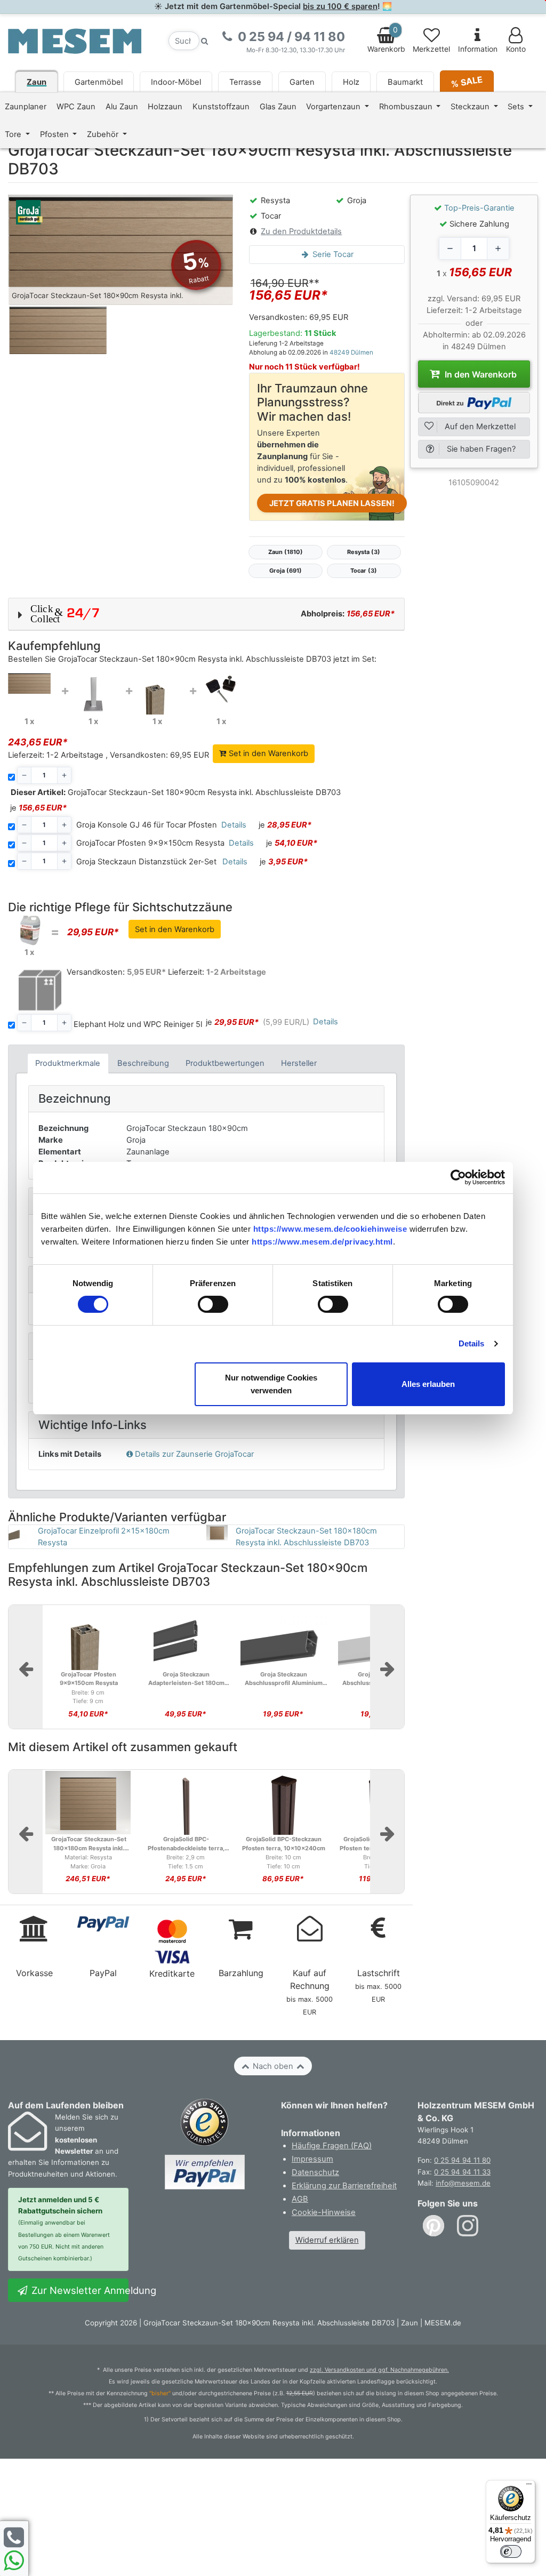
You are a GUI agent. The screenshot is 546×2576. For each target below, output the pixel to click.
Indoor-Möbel (176, 82)
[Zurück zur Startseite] (75, 41)
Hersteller (299, 1063)
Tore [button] (14, 134)
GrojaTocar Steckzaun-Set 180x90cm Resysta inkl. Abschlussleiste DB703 (176, 792)
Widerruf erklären (327, 2240)
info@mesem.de (463, 2183)
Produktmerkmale (68, 1063)
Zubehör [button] (104, 134)
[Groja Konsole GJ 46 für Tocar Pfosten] (93, 694)
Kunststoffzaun (221, 107)
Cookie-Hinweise (324, 2212)
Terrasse (245, 82)
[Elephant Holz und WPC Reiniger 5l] (29, 930)
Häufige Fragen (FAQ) (332, 2146)
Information (478, 49)
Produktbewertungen (225, 1063)
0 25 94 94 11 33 (462, 2172)
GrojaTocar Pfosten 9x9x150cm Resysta (150, 843)
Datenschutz (315, 2172)
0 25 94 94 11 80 (462, 2160)
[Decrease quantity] (450, 248)
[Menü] (529, 2486)
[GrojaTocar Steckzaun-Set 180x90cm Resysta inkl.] (121, 250)
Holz (351, 82)
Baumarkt (405, 82)
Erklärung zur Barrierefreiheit (344, 2186)
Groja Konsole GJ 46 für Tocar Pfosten (147, 825)
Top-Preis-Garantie (479, 208)
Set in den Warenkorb (267, 753)
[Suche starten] (205, 41)
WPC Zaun (76, 107)
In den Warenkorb (480, 374)
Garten (302, 82)
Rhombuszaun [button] (407, 107)
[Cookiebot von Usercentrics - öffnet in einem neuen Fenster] (458, 1177)
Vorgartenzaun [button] (334, 107)
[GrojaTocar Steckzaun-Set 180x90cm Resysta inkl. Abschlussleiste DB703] (29, 683)
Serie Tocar (332, 254)
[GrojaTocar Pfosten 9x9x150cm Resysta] (157, 693)
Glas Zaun (278, 107)
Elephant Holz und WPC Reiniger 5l (138, 1024)
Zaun (37, 82)
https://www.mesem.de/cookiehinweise (330, 1229)
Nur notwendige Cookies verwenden (271, 1384)
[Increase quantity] (498, 248)
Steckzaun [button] (471, 107)
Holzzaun (165, 107)
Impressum (312, 2159)
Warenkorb (386, 39)
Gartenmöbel (99, 82)
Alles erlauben (428, 1384)
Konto (516, 49)
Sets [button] (517, 107)
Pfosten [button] (55, 134)
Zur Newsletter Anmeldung (79, 2290)
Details (472, 1343)
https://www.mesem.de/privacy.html (322, 1242)
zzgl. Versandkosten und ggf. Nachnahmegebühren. (379, 2370)
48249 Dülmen (351, 352)
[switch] (213, 1304)
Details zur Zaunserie (194, 1454)
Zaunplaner (26, 107)
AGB (300, 2199)
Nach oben (273, 2066)
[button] (206, 614)
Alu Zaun (122, 107)
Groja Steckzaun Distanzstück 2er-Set (146, 862)
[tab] (68, 1064)
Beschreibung (143, 1063)
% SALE (467, 81)
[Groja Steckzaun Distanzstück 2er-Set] (221, 688)
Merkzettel (431, 49)
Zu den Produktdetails (301, 231)
